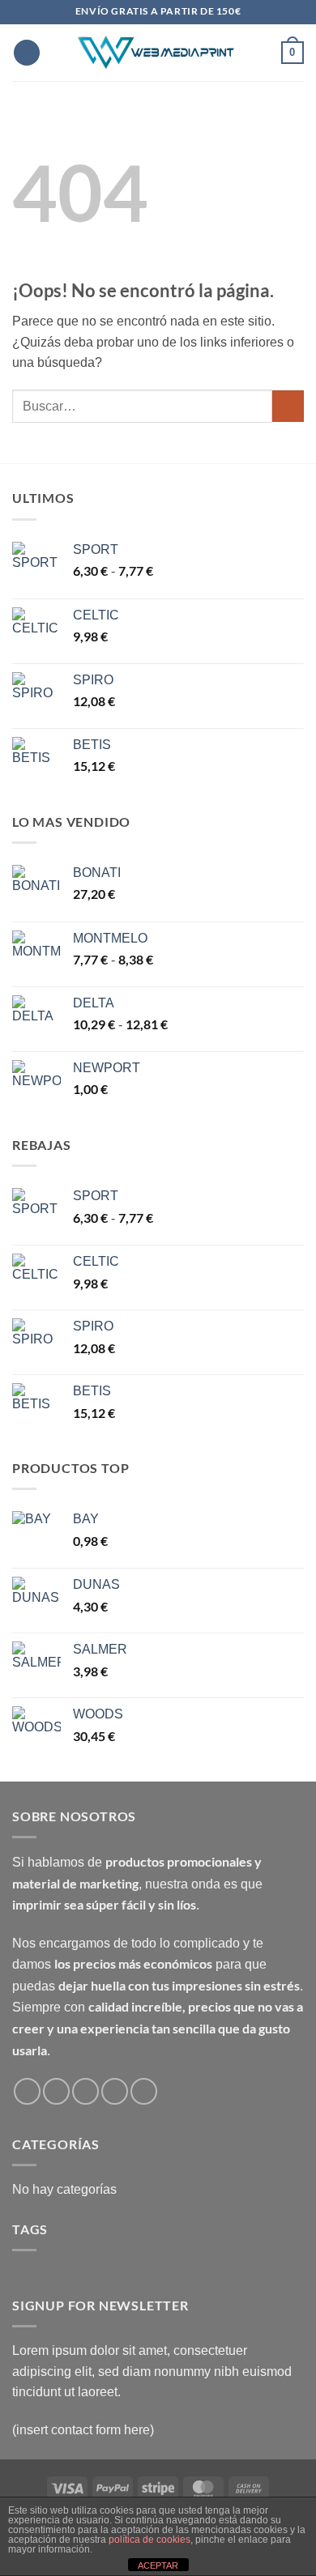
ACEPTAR (158, 2565)
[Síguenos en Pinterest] (144, 2091)
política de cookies (149, 2540)
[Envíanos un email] (85, 2091)
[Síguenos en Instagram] (56, 2091)
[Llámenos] (115, 2091)
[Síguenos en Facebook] (27, 2091)
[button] (27, 53)
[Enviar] (288, 406)
